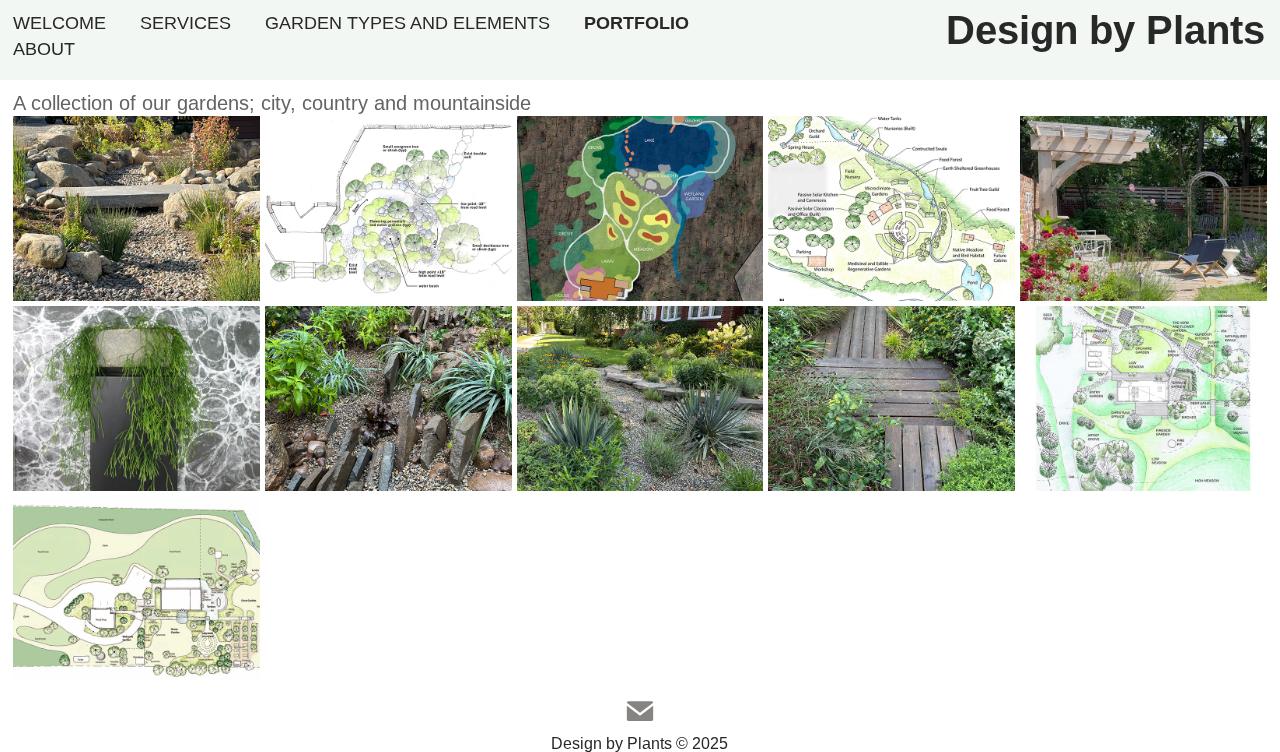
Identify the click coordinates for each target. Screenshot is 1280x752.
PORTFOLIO (636, 23)
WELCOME (59, 23)
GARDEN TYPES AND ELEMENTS (407, 23)
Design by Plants (1105, 30)
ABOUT (44, 49)
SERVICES (185, 23)
